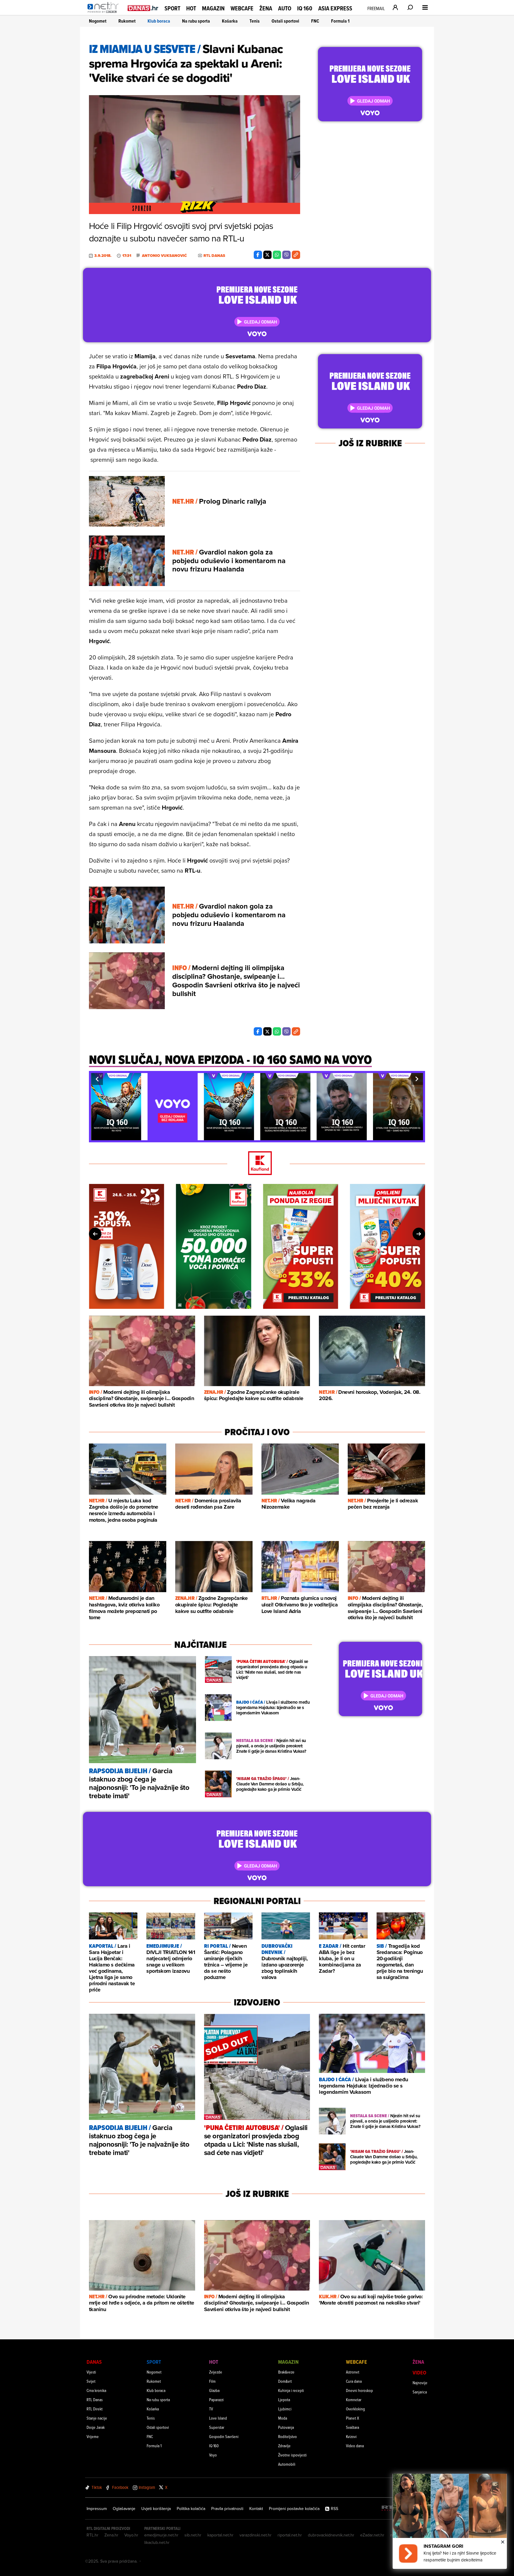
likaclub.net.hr (157, 2542)
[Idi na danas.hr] (143, 8)
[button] (97, 1079)
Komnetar (354, 2400)
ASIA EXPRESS (335, 8)
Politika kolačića (191, 2509)
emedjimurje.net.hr (161, 2535)
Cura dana (354, 2381)
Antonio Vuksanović (164, 256)
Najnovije (420, 2383)
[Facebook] (258, 255)
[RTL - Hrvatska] (391, 2509)
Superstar (217, 2427)
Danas (94, 2362)
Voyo (213, 2455)
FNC (315, 21)
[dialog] (450, 2521)
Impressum (97, 2509)
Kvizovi (351, 2436)
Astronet (353, 2372)
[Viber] (286, 255)
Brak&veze (286, 2372)
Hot (191, 8)
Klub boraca (159, 21)
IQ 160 (305, 8)
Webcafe (242, 8)
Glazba (214, 2390)
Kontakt (256, 2509)
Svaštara (352, 2427)
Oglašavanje (124, 2509)
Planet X (352, 2418)
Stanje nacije (97, 2418)
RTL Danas (95, 2400)
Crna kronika (96, 2390)
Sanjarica (420, 2392)
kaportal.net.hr (220, 2535)
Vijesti (91, 2372)
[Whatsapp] (277, 255)
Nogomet (98, 21)
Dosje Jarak (96, 2427)
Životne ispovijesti (292, 2455)
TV (211, 2409)
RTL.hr (93, 2535)
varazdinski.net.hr (256, 2535)
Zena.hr (111, 2535)
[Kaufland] (257, 1164)
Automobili (287, 2464)
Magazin (213, 8)
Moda (283, 2418)
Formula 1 (340, 21)
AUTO (285, 8)
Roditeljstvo (287, 2436)
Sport (172, 8)
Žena (266, 8)
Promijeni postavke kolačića (294, 2509)
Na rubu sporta (196, 21)
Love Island (218, 2418)
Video (419, 2372)
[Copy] (296, 255)
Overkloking (355, 2409)
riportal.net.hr (290, 2535)
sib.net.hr (193, 2535)
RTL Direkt (95, 2409)
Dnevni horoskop (359, 2390)
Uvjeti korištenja (156, 2509)
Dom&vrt (285, 2381)
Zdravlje (284, 2446)
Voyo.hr (131, 2535)
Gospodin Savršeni (224, 2436)
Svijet (91, 2381)
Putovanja (286, 2427)
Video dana (355, 2446)
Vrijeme (93, 2436)
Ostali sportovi (285, 21)
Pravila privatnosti (227, 2509)
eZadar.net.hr (372, 2535)
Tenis (255, 21)
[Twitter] (267, 255)
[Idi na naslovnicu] (105, 14)
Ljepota (284, 2400)
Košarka (230, 21)
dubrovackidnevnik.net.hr (331, 2535)
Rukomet (127, 21)
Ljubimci (285, 2409)
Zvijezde (216, 2372)
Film (212, 2381)
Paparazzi (216, 2400)
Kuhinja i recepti (291, 2390)
